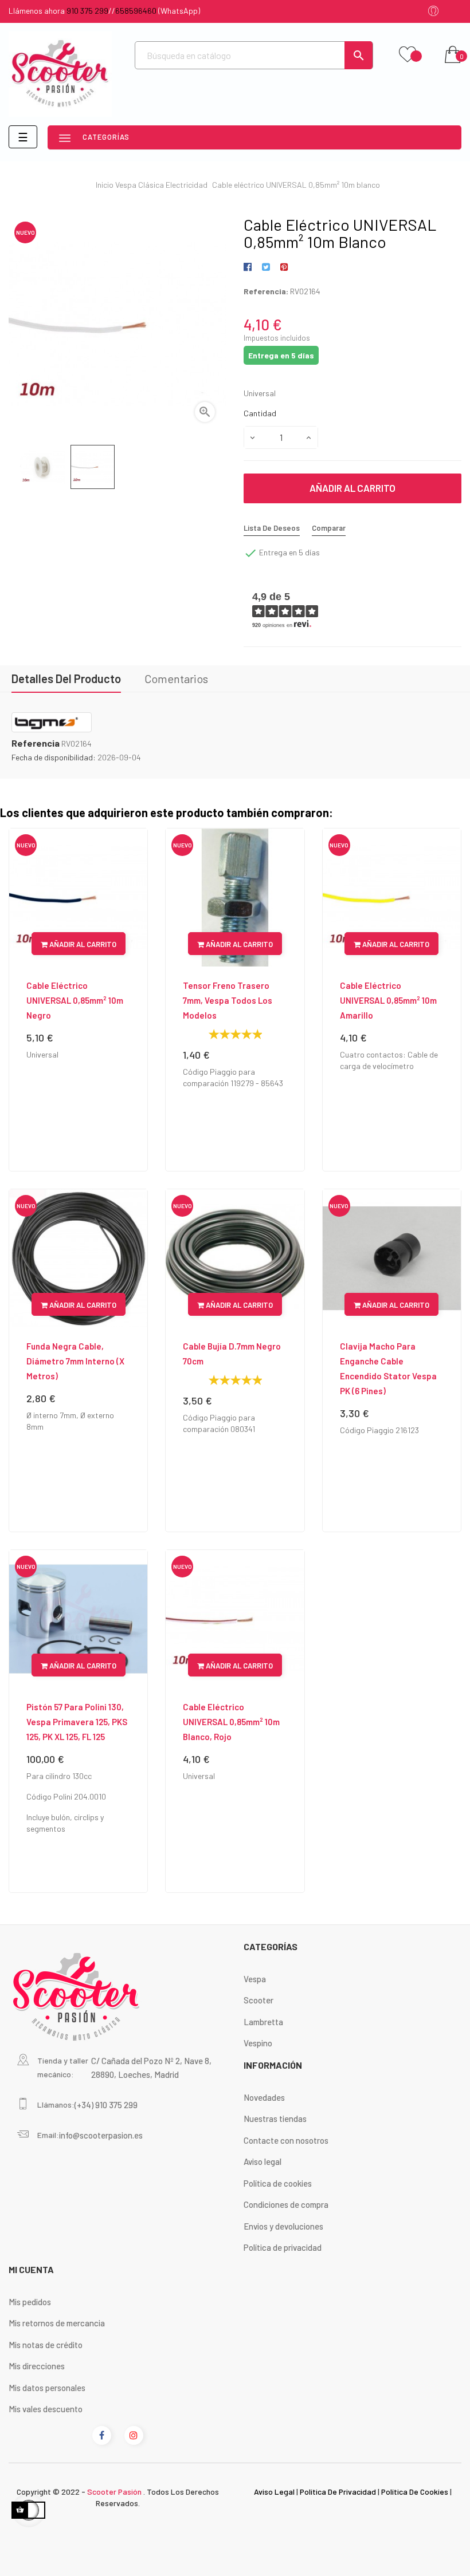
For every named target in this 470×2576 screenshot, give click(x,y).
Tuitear (266, 267)
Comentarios (176, 678)
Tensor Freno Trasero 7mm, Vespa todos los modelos (228, 1000)
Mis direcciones (37, 2366)
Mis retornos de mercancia (57, 2323)
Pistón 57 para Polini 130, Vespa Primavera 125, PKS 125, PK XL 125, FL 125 (77, 1722)
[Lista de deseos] (408, 55)
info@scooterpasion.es (101, 2135)
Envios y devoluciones (283, 2226)
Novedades (264, 2097)
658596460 (136, 11)
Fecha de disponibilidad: (54, 757)
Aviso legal (263, 2161)
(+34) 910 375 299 (106, 2105)
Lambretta (263, 2022)
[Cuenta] (433, 12)
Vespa (255, 1979)
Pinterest (284, 267)
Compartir (250, 267)
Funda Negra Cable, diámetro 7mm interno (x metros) (75, 1361)
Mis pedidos (30, 2302)
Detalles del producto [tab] (66, 678)
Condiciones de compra (286, 2204)
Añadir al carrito (352, 488)
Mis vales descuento (46, 2409)
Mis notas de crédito (46, 2345)
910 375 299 (87, 11)
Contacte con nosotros (286, 2140)
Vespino (258, 2043)
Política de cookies (278, 2183)
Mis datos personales (47, 2388)
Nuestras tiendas (275, 2119)
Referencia (36, 743)
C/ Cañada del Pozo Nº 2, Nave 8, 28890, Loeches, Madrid (151, 2068)
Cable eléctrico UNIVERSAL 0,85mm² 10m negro (75, 1000)
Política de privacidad (283, 2247)
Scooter (258, 2000)
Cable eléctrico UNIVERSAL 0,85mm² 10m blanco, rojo (231, 1722)
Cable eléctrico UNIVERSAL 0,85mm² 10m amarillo (388, 1000)
